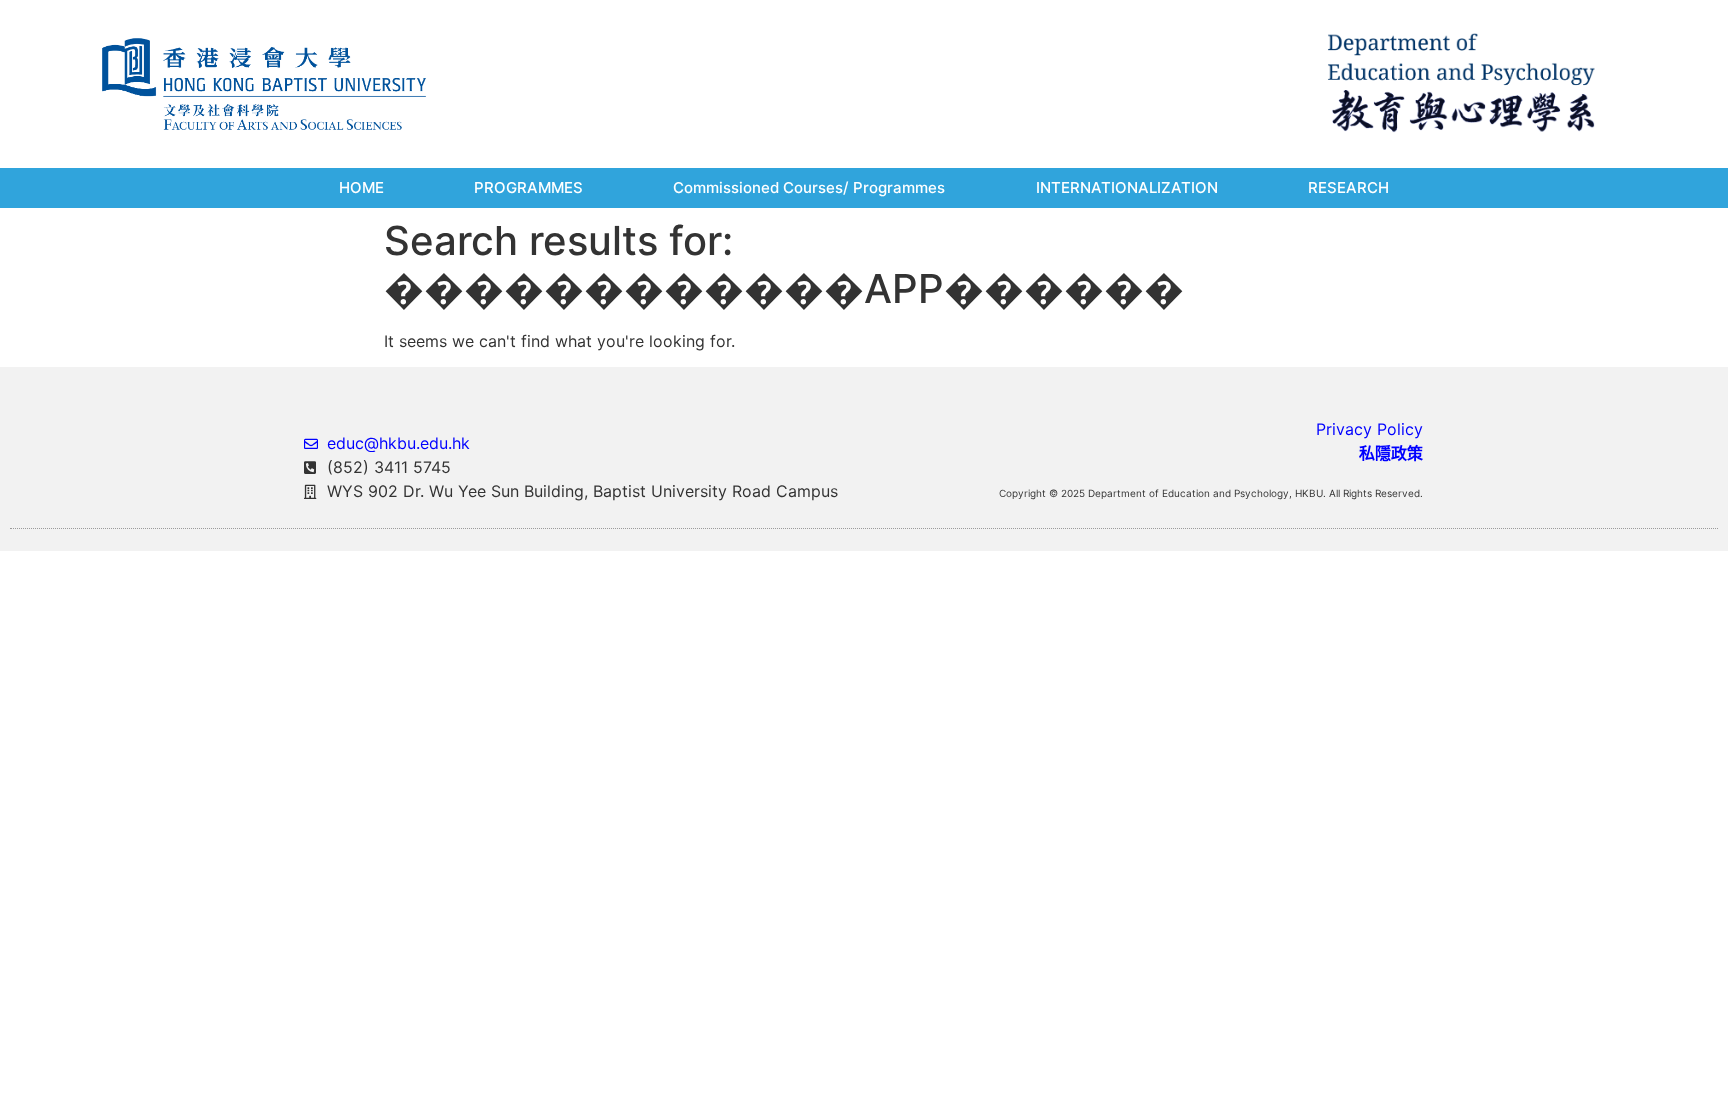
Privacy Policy (1369, 429)
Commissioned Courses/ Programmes (809, 187)
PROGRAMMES (528, 187)
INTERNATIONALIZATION (1127, 187)
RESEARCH (1348, 187)
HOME (361, 187)
